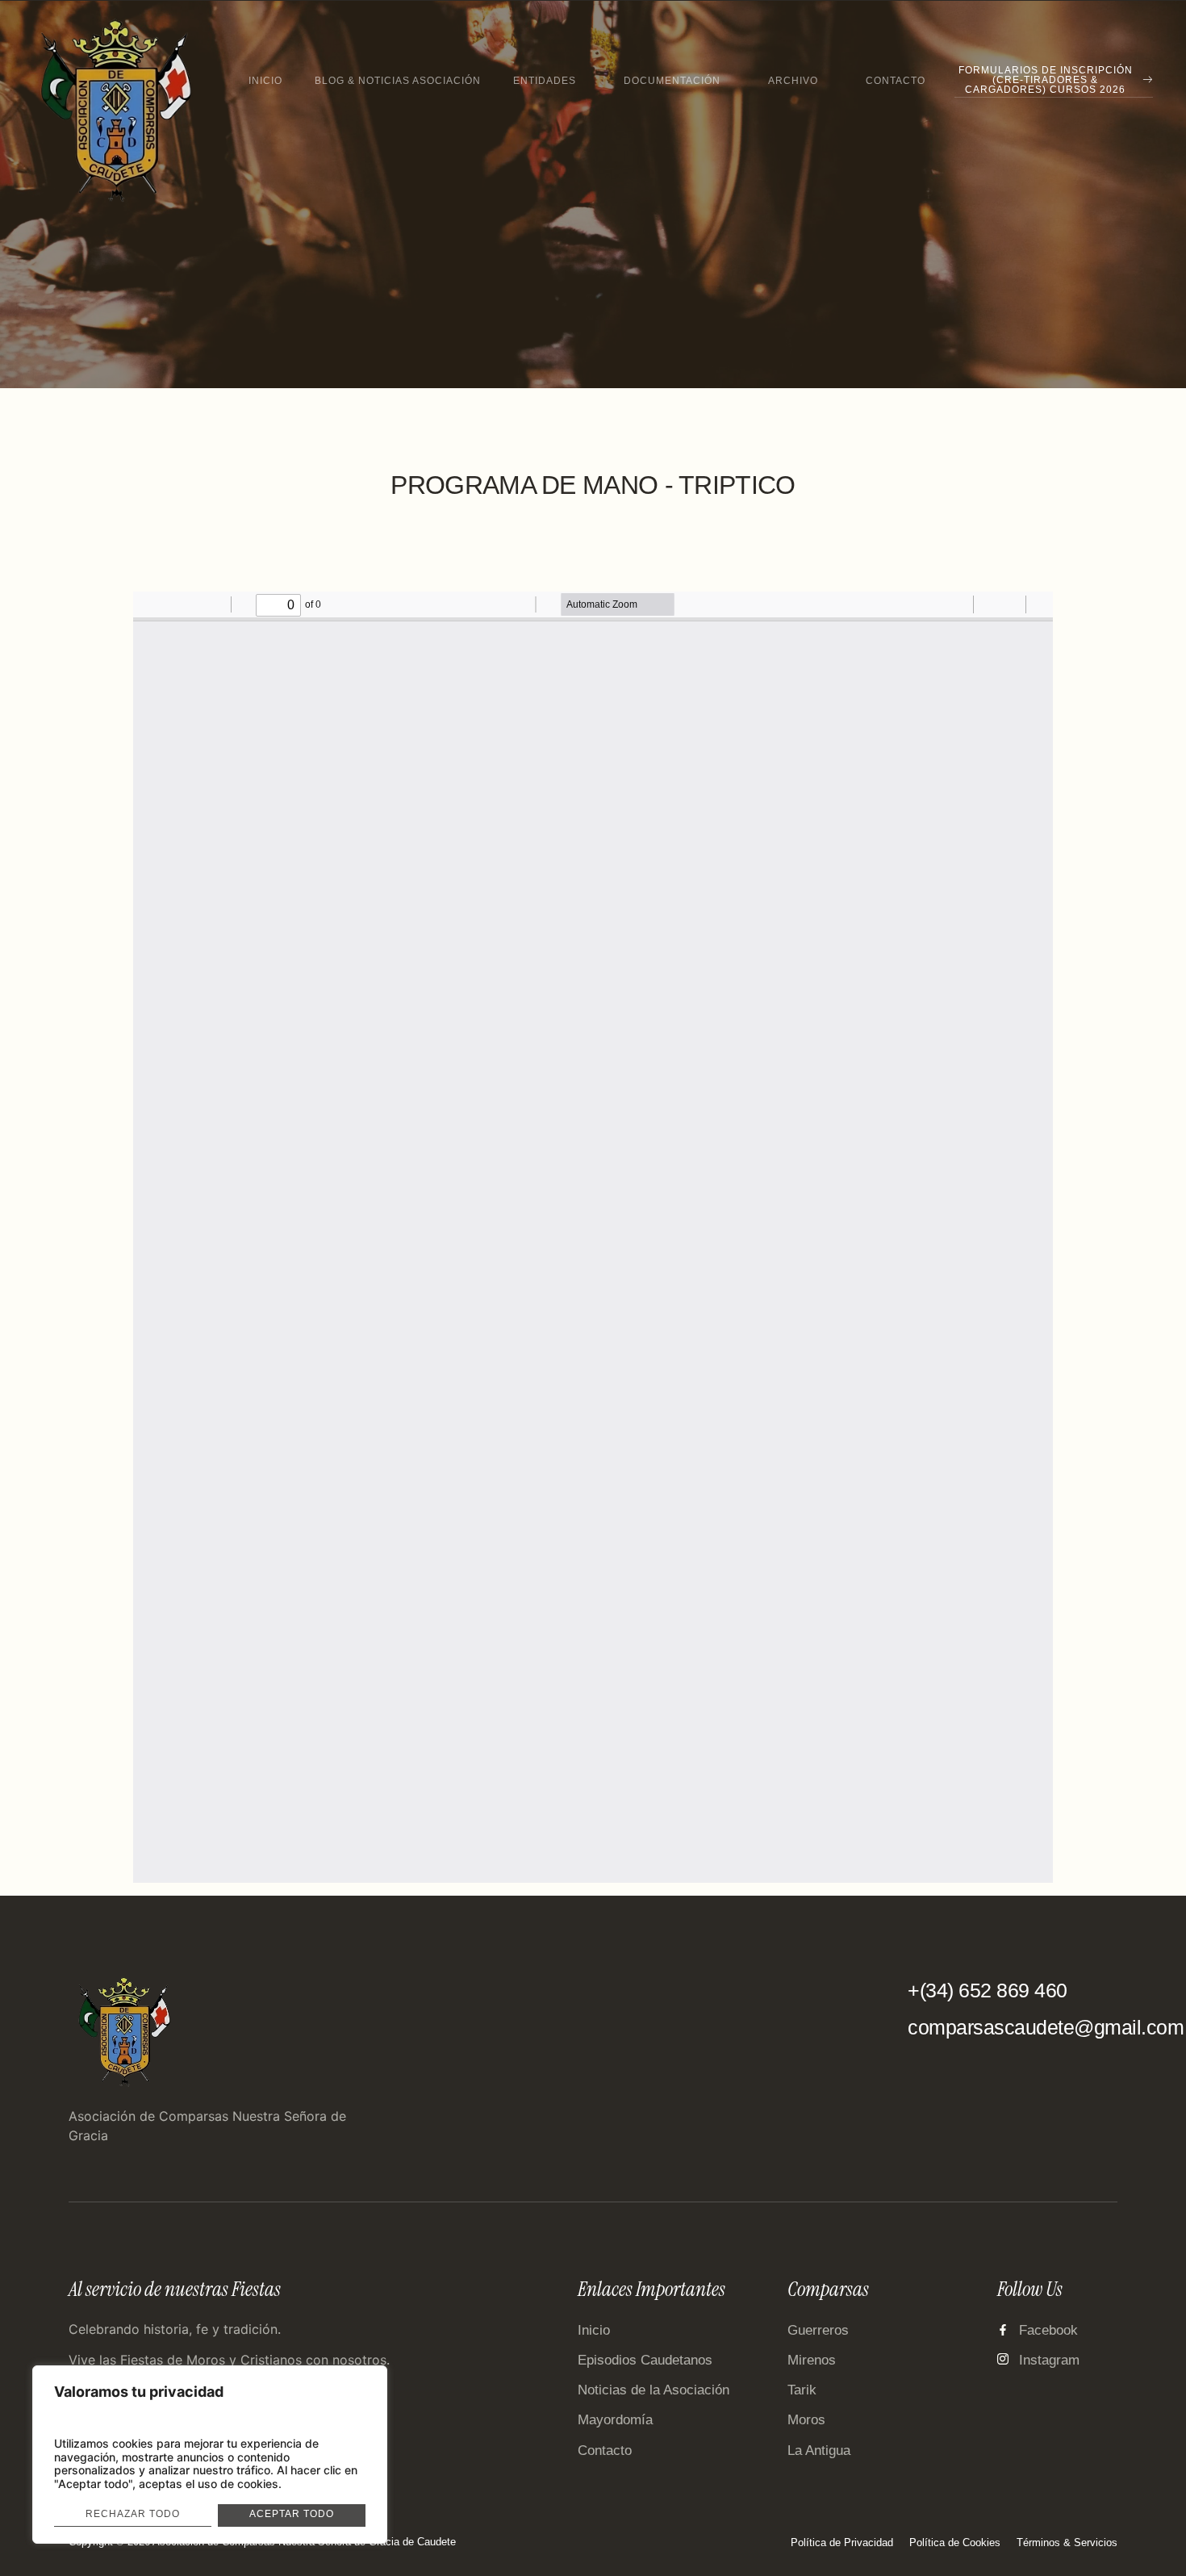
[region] (210, 2455)
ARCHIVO (793, 81)
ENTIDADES (545, 81)
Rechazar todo (133, 2514)
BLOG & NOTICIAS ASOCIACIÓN (398, 81)
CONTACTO (896, 81)
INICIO (265, 81)
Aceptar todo (292, 2514)
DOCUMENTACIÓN (672, 81)
